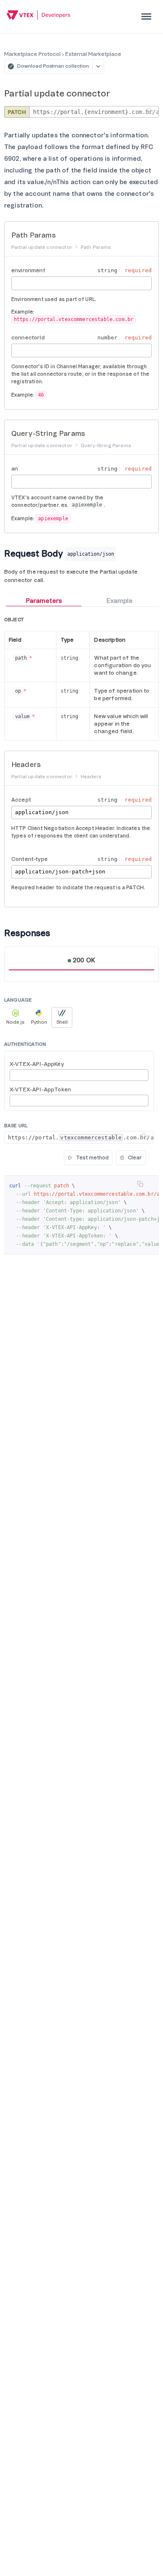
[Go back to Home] (39, 16)
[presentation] (146, 16)
